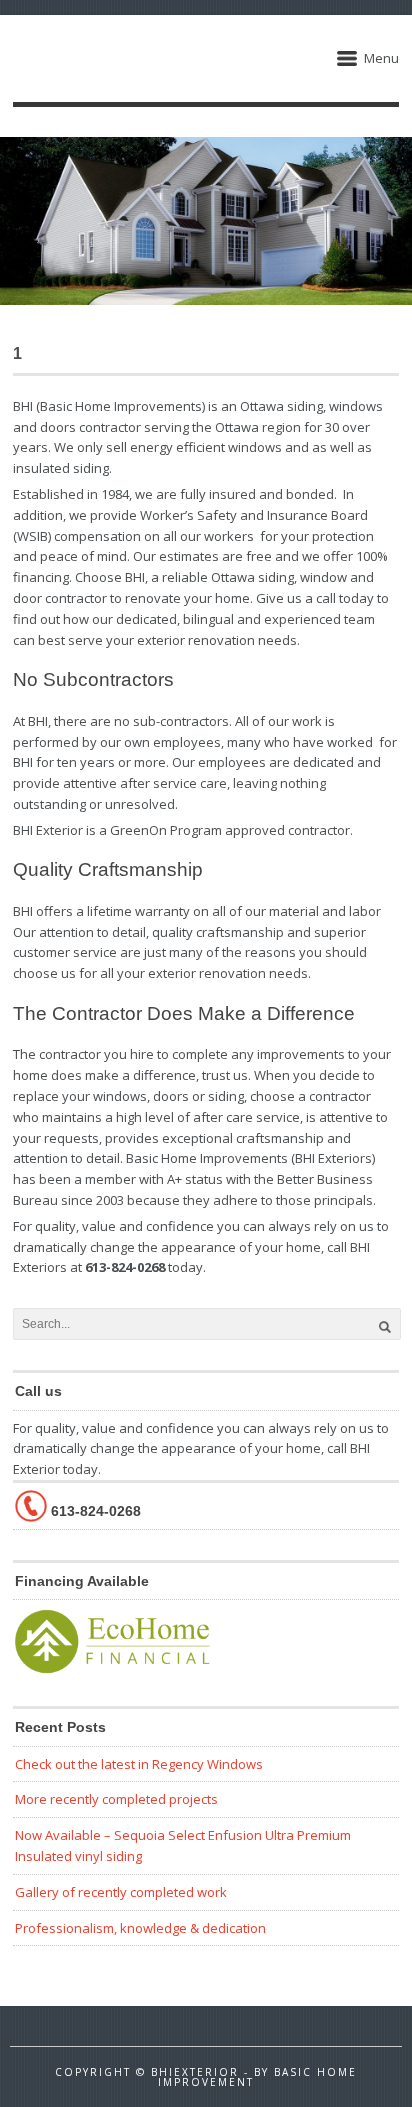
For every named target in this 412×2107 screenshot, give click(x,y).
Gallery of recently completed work (121, 1892)
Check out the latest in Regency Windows (139, 1764)
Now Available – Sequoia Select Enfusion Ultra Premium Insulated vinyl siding (183, 1845)
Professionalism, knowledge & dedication (140, 1928)
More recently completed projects (116, 1799)
